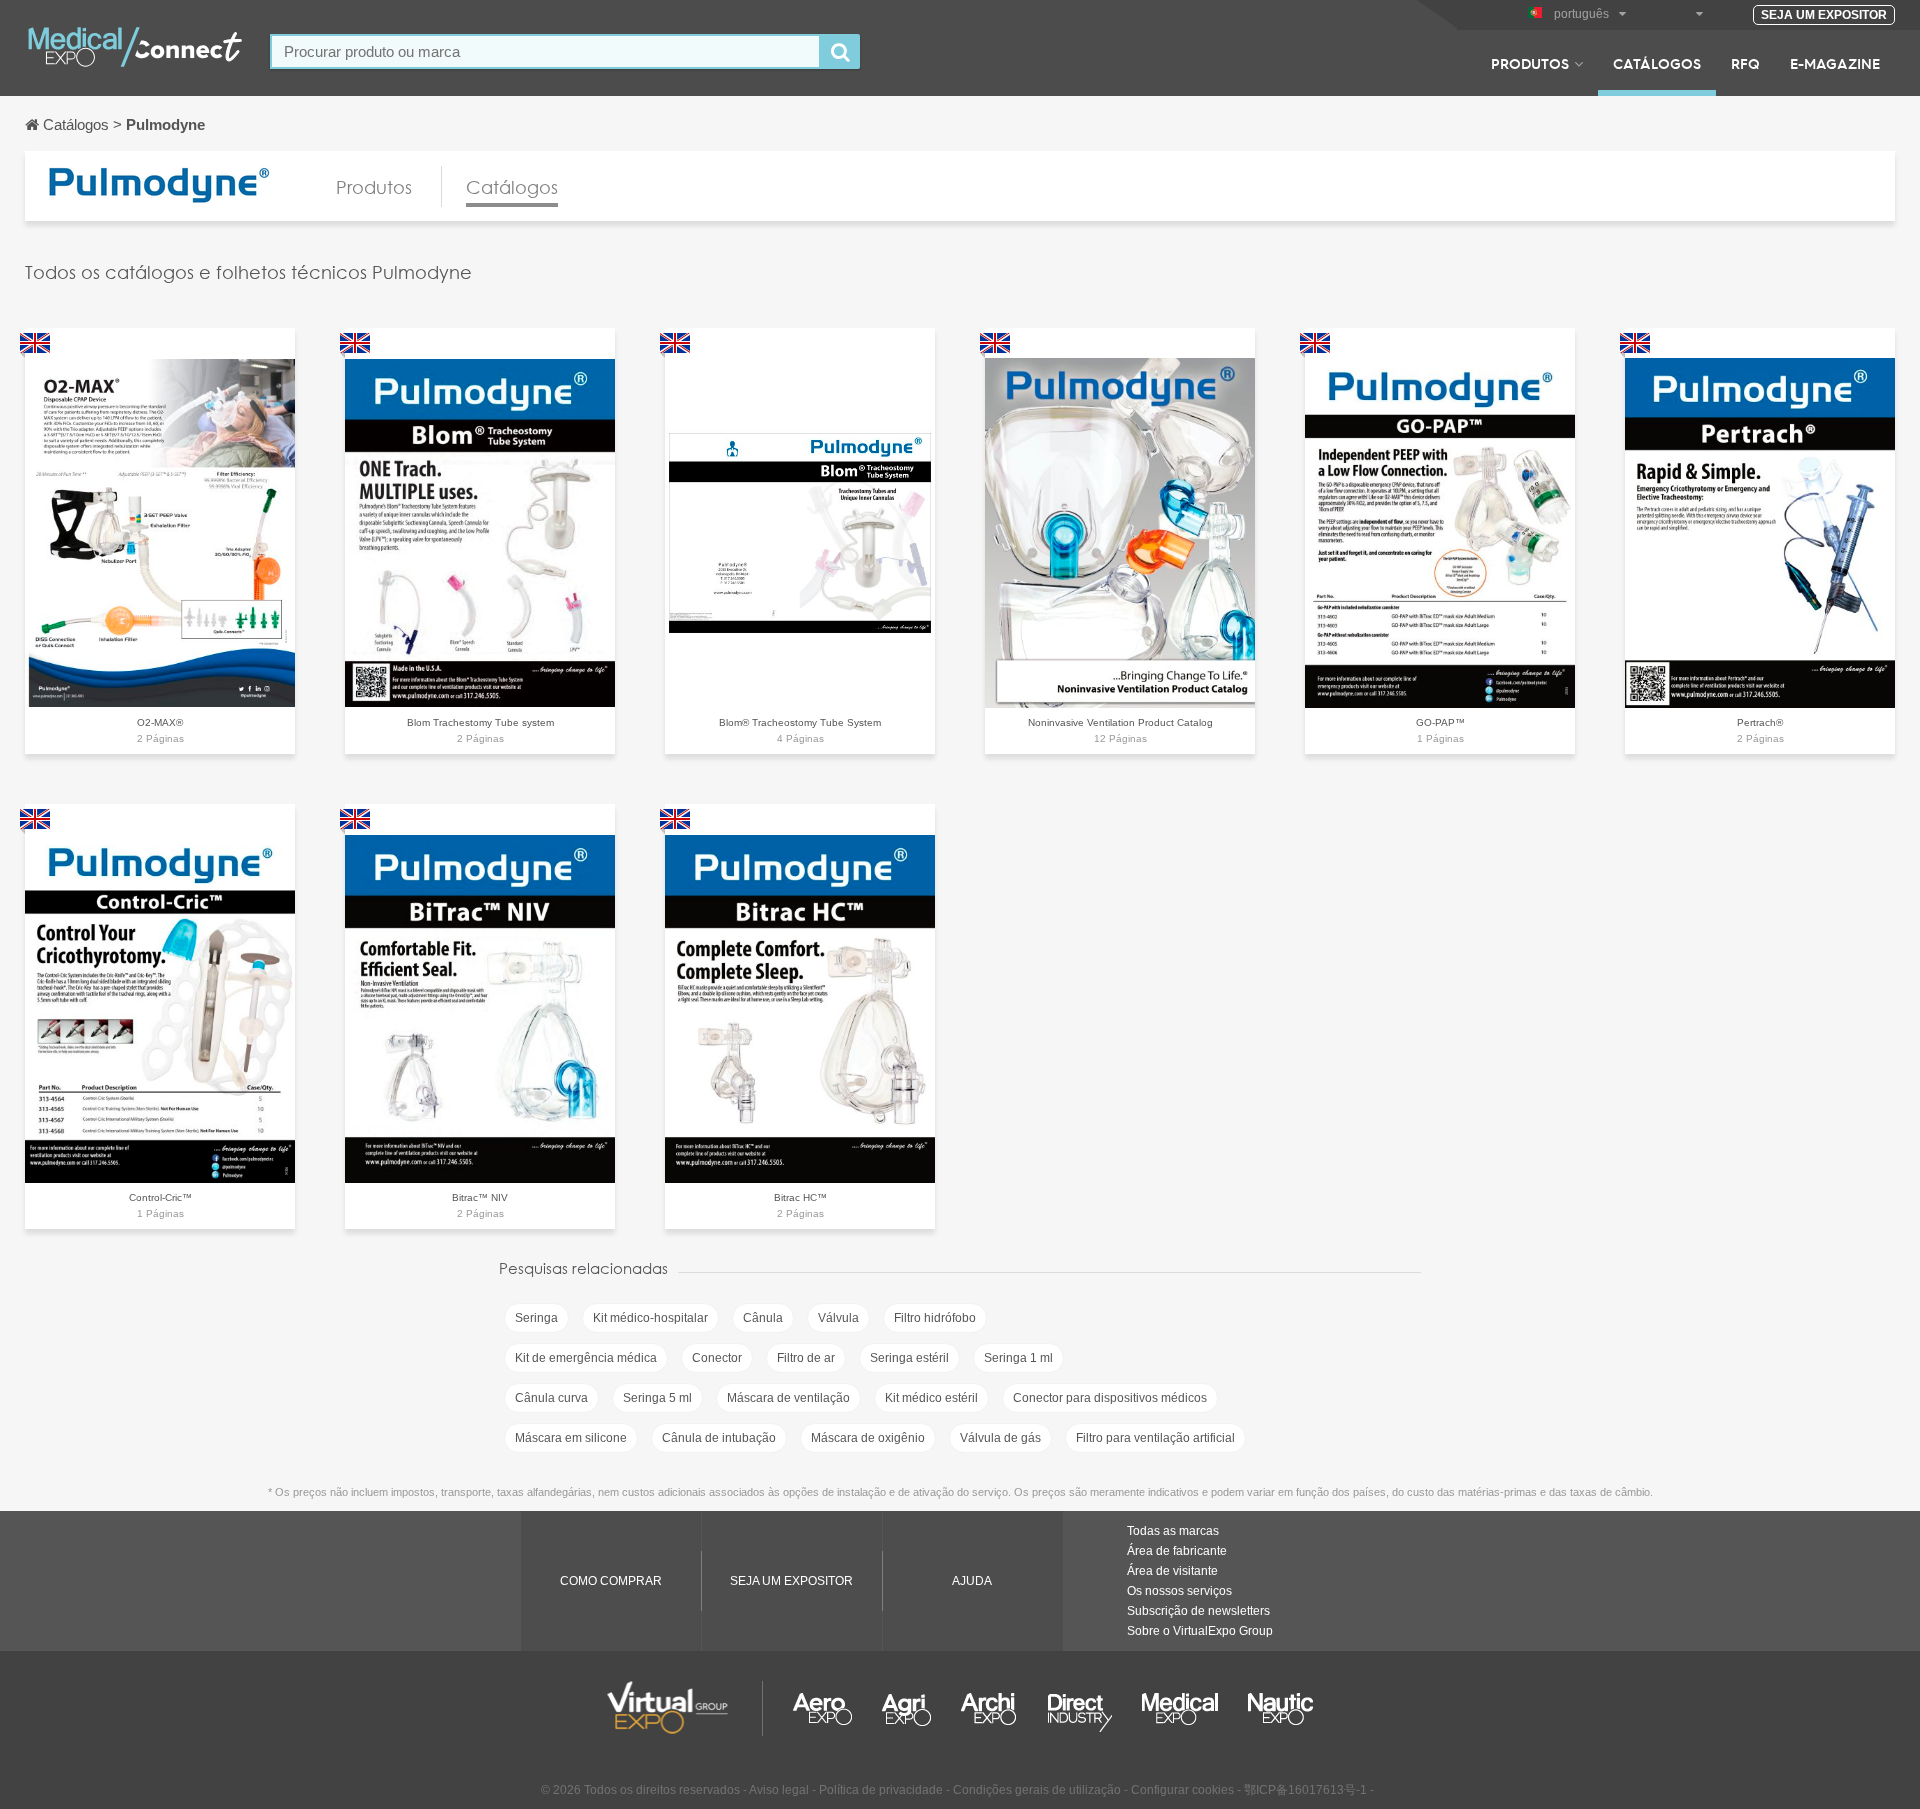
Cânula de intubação (719, 1438)
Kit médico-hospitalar (650, 1318)
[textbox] (545, 51)
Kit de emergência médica (586, 1358)
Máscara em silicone (571, 1438)
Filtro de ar (806, 1358)
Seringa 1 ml (1018, 1358)
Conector (717, 1358)
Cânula (763, 1318)
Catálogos (1657, 63)
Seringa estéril (909, 1358)
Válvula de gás (1000, 1438)
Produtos (1530, 63)
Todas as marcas (1173, 1531)
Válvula (838, 1318)
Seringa (536, 1318)
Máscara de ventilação (788, 1398)
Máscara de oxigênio (868, 1438)
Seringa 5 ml (657, 1398)
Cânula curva (551, 1398)
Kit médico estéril (931, 1398)
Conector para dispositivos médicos (1110, 1398)
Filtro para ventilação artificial (1155, 1438)
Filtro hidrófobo (935, 1318)
